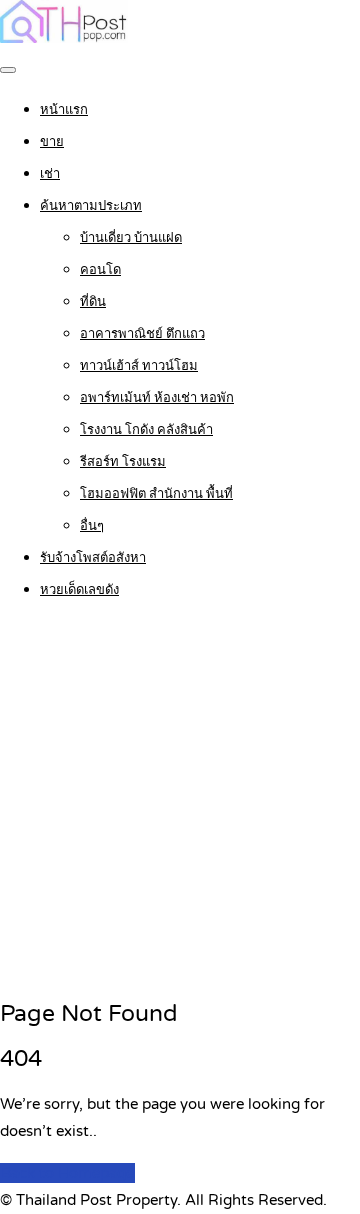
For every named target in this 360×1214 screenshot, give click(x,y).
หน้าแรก (64, 110)
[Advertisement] (180, 801)
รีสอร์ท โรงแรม (123, 462)
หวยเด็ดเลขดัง (79, 590)
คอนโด (100, 270)
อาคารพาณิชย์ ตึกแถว (142, 334)
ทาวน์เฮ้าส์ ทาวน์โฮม (139, 366)
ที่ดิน (93, 302)
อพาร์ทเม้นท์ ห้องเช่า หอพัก (157, 398)
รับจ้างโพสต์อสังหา (93, 558)
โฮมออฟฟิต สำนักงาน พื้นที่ (156, 494)
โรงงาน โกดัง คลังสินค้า (146, 430)
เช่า (50, 174)
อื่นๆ (92, 526)
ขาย (52, 142)
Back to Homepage (67, 1173)
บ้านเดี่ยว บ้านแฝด (131, 238)
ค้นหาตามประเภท (91, 206)
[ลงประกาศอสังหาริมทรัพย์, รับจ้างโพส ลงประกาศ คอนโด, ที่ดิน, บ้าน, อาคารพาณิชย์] (64, 38)
